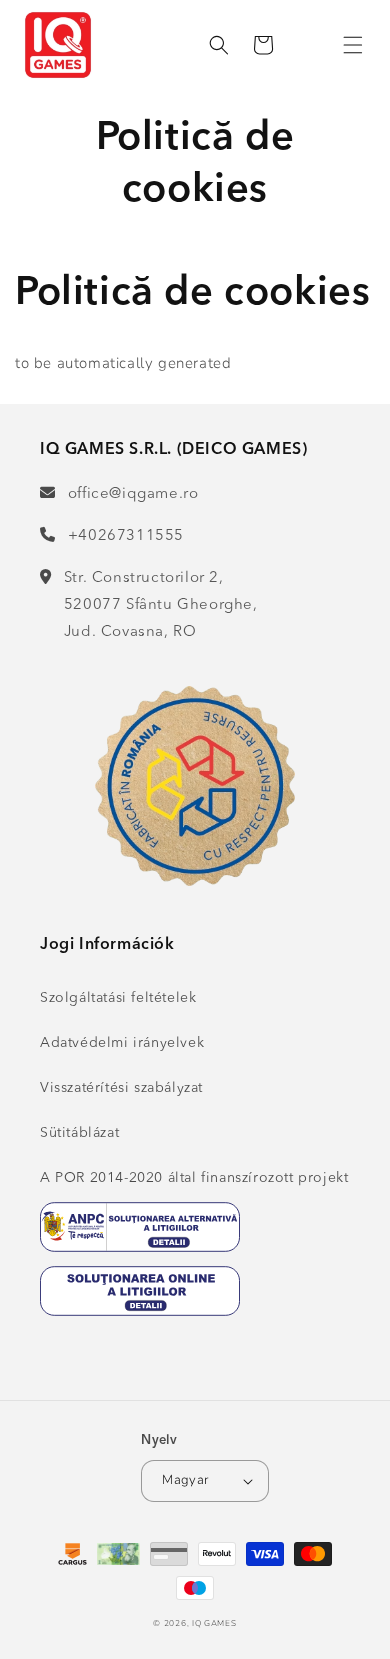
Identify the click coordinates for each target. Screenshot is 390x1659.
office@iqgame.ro (133, 494)
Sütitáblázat (79, 1133)
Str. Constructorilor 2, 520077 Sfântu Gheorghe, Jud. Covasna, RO (160, 605)
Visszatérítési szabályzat (121, 1088)
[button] (353, 45)
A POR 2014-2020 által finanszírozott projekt (194, 1178)
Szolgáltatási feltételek (118, 998)
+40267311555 (126, 536)
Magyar (185, 1480)
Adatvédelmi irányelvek (122, 1043)
